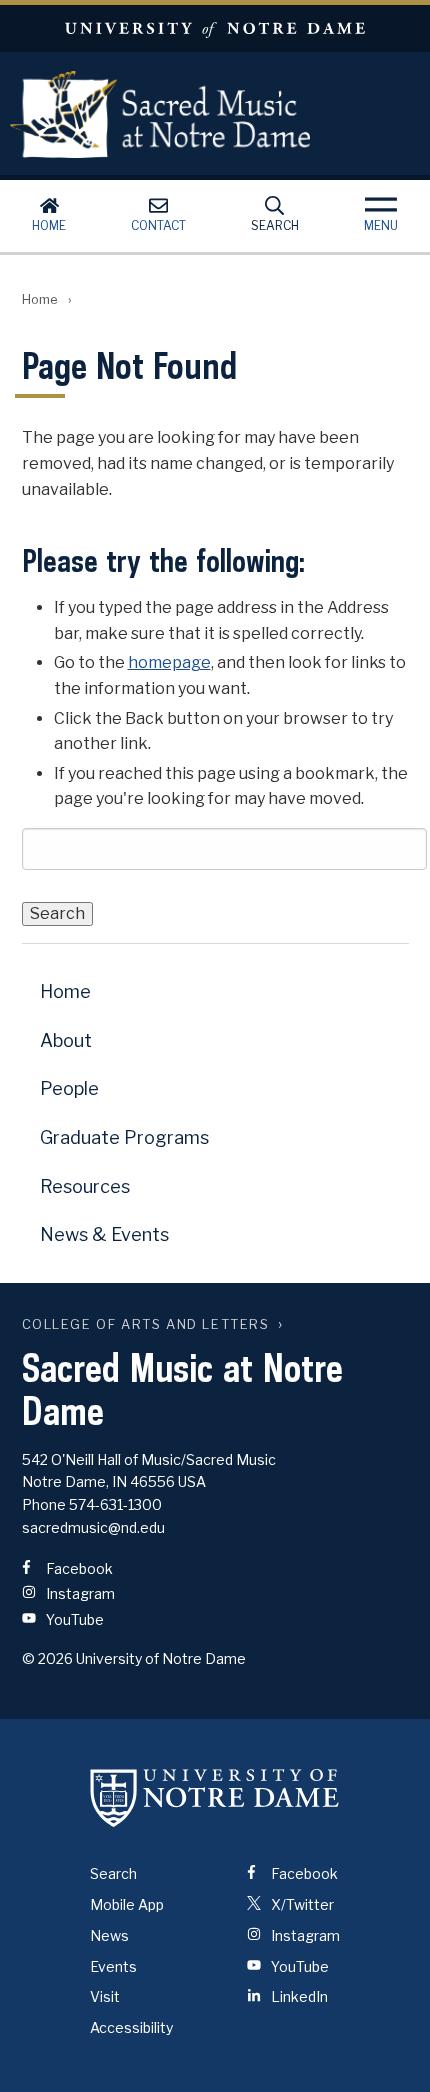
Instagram (79, 1593)
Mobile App (127, 1904)
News (109, 1935)
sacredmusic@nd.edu (93, 1527)
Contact (158, 225)
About (66, 1040)
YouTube (73, 1619)
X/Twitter (301, 1904)
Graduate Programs (124, 1137)
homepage (169, 662)
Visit (105, 1996)
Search (275, 225)
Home (49, 225)
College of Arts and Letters (146, 1324)
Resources (85, 1186)
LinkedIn (298, 1996)
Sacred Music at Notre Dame (160, 114)
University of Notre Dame (215, 28)
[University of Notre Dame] (215, 1797)
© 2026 (47, 1658)
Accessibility (131, 2027)
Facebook (78, 1568)
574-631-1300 (115, 1504)
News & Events (104, 1234)
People (69, 1088)
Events (113, 1966)
